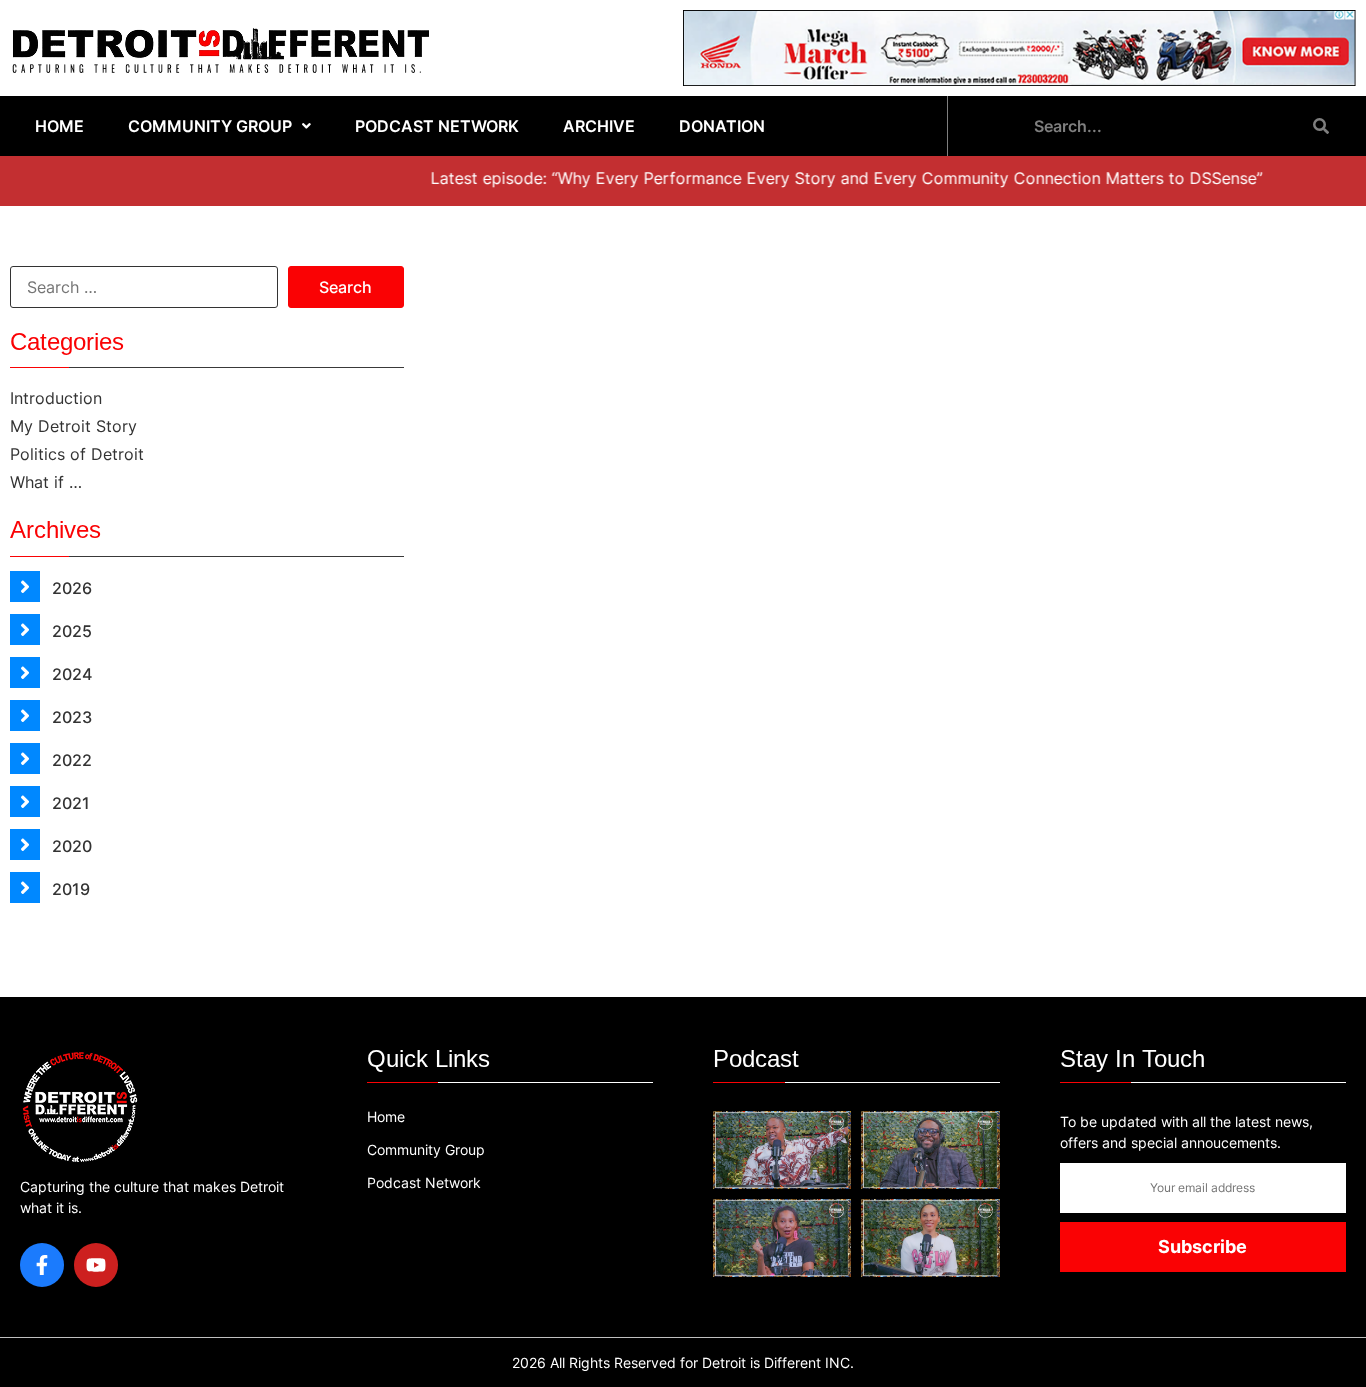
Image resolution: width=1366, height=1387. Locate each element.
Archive (599, 126)
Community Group (210, 126)
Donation (722, 126)
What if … (46, 482)
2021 (69, 803)
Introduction (56, 398)
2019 (69, 889)
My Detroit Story (73, 426)
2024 (70, 674)
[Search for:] (144, 287)
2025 (70, 631)
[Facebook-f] (42, 1265)
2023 (70, 717)
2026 (70, 588)
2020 (70, 846)
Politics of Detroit (77, 454)
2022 (70, 760)
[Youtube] (96, 1265)
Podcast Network (437, 126)
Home (59, 126)
